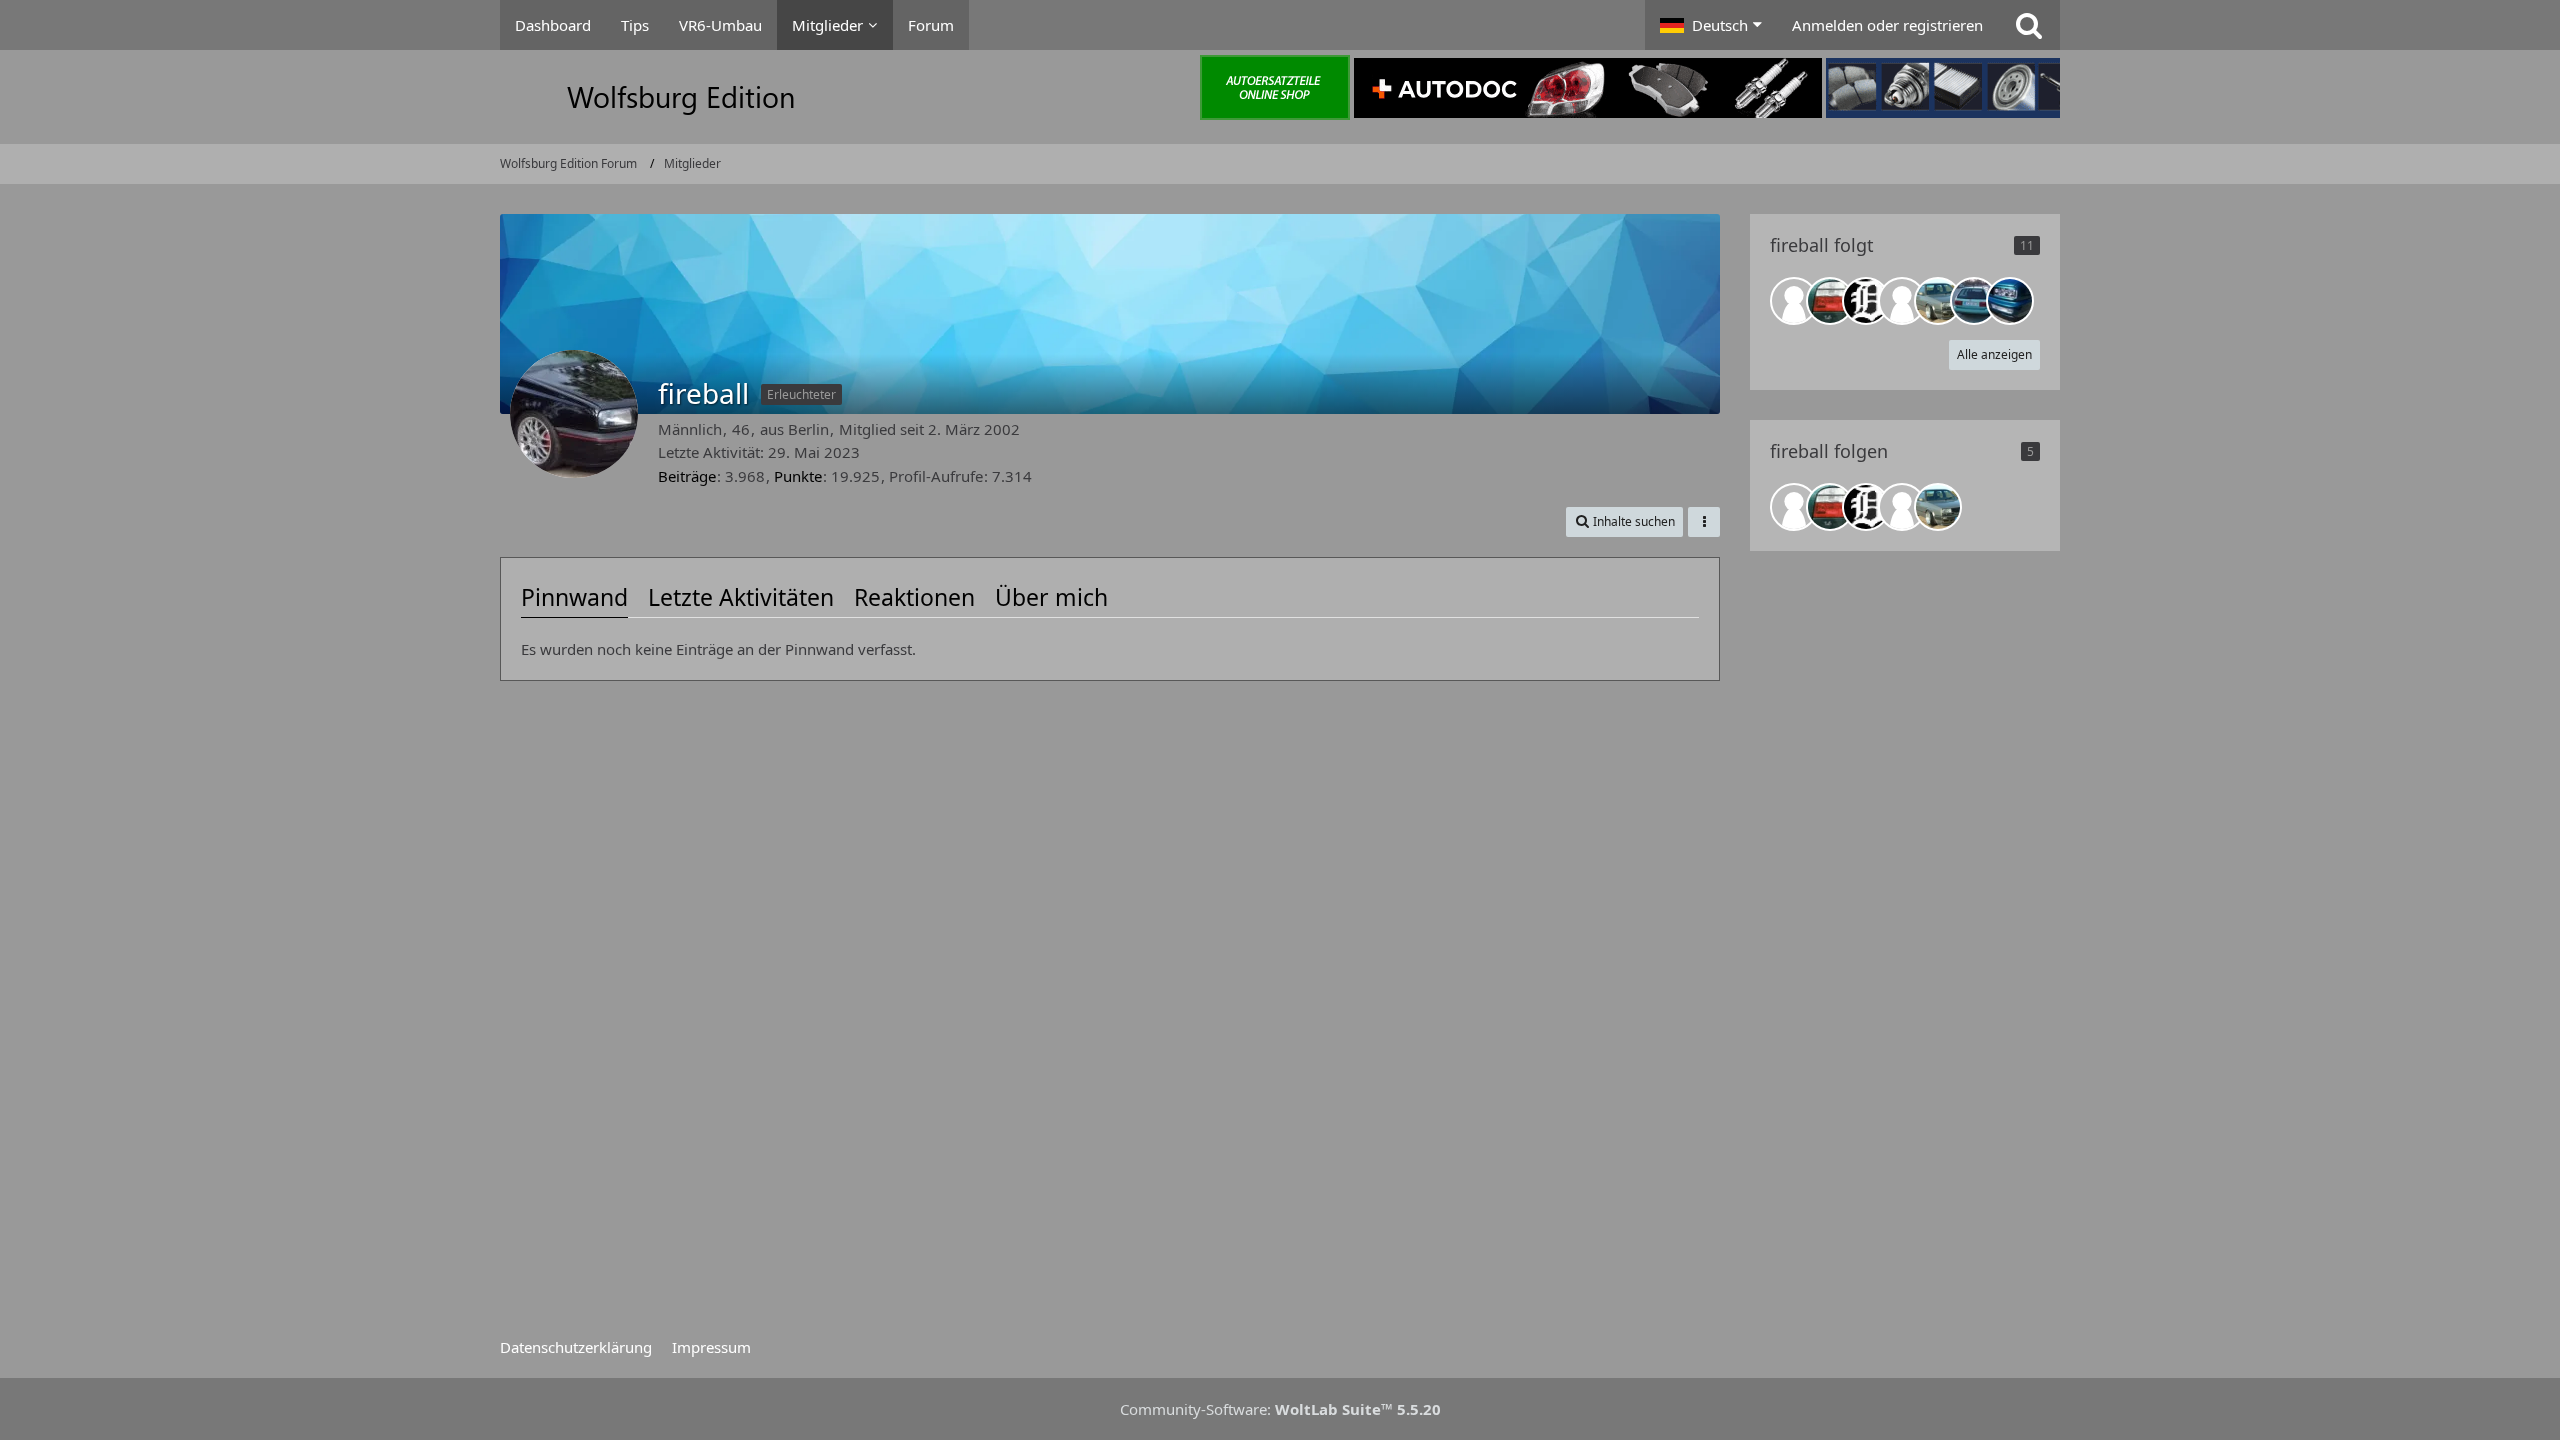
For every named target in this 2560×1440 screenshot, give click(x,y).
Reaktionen (914, 597)
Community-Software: (1280, 1409)
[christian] (1938, 301)
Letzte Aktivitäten (741, 597)
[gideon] (1830, 301)
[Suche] (2029, 25)
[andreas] (1902, 301)
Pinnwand (574, 597)
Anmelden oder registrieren (1887, 25)
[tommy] (1794, 301)
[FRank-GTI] (1866, 301)
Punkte (798, 476)
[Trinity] (2010, 301)
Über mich (1051, 597)
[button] (1711, 25)
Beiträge (687, 476)
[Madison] (1974, 301)
